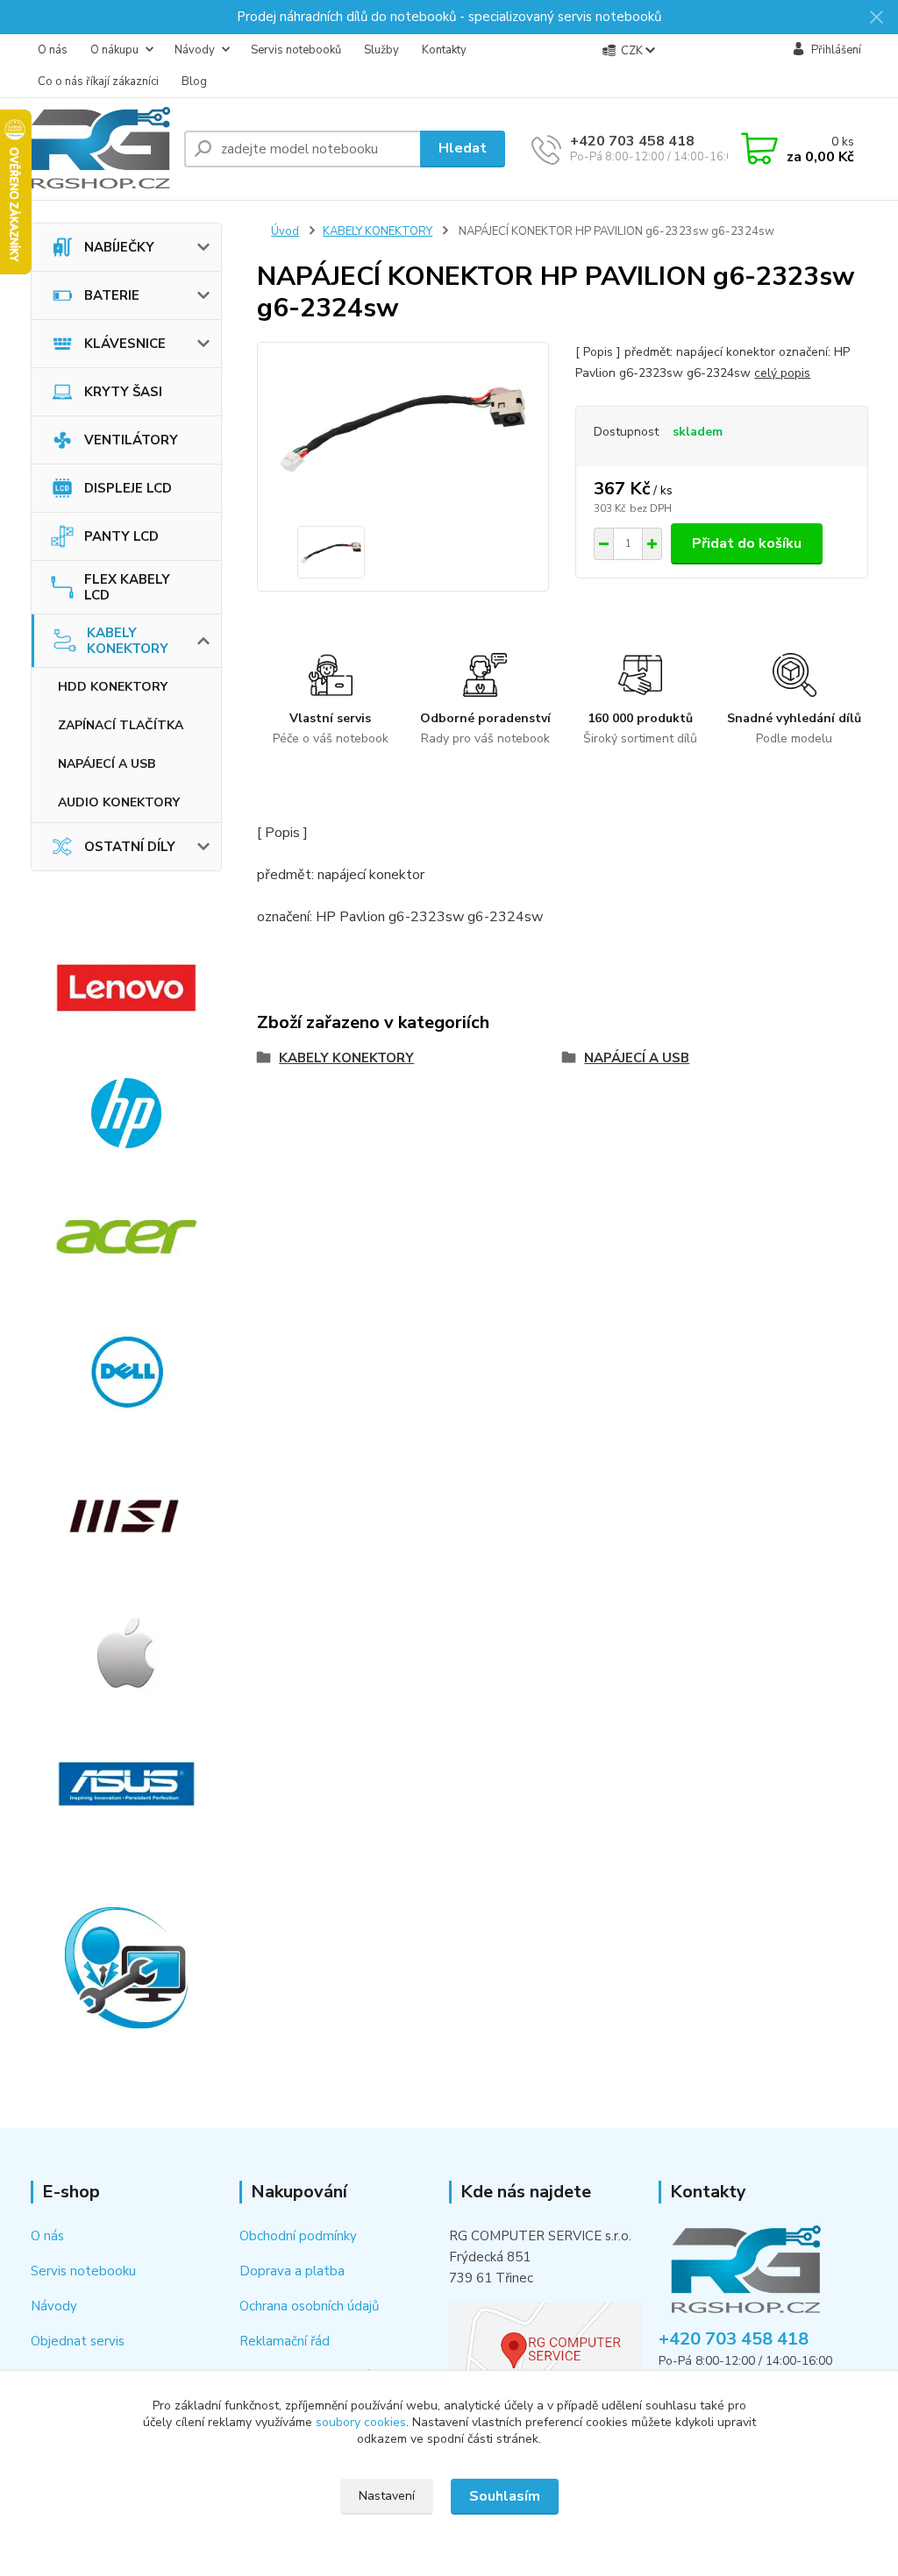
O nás (53, 50)
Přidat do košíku (747, 543)
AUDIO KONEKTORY (119, 802)
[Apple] (127, 1652)
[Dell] (127, 1372)
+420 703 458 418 (632, 141)
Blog (194, 82)
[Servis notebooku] (127, 1968)
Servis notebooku (83, 2271)
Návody (195, 50)
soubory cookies (361, 2422)
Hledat (463, 148)
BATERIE (112, 295)
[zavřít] (876, 18)
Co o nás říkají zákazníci (98, 82)
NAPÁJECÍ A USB (107, 764)
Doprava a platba (292, 2271)
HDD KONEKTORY (113, 687)
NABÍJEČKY (119, 247)
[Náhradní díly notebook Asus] (127, 1784)
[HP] (127, 1113)
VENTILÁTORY (131, 440)
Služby (381, 50)
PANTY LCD (121, 536)
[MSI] (127, 1516)
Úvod (285, 231)
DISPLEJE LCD (128, 488)
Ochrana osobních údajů (309, 2306)
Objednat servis (78, 2341)
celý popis (782, 373)
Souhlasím (505, 2496)
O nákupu (114, 50)
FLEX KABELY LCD (127, 587)
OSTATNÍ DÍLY (130, 847)
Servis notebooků (296, 50)
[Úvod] (100, 149)
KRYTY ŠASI (123, 392)
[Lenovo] (127, 988)
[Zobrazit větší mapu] (545, 2346)
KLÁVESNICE (125, 344)
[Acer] (127, 1237)
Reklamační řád (285, 2341)
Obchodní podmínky (298, 2236)
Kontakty (444, 50)
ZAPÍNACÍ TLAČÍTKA (121, 725)
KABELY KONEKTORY (128, 641)
